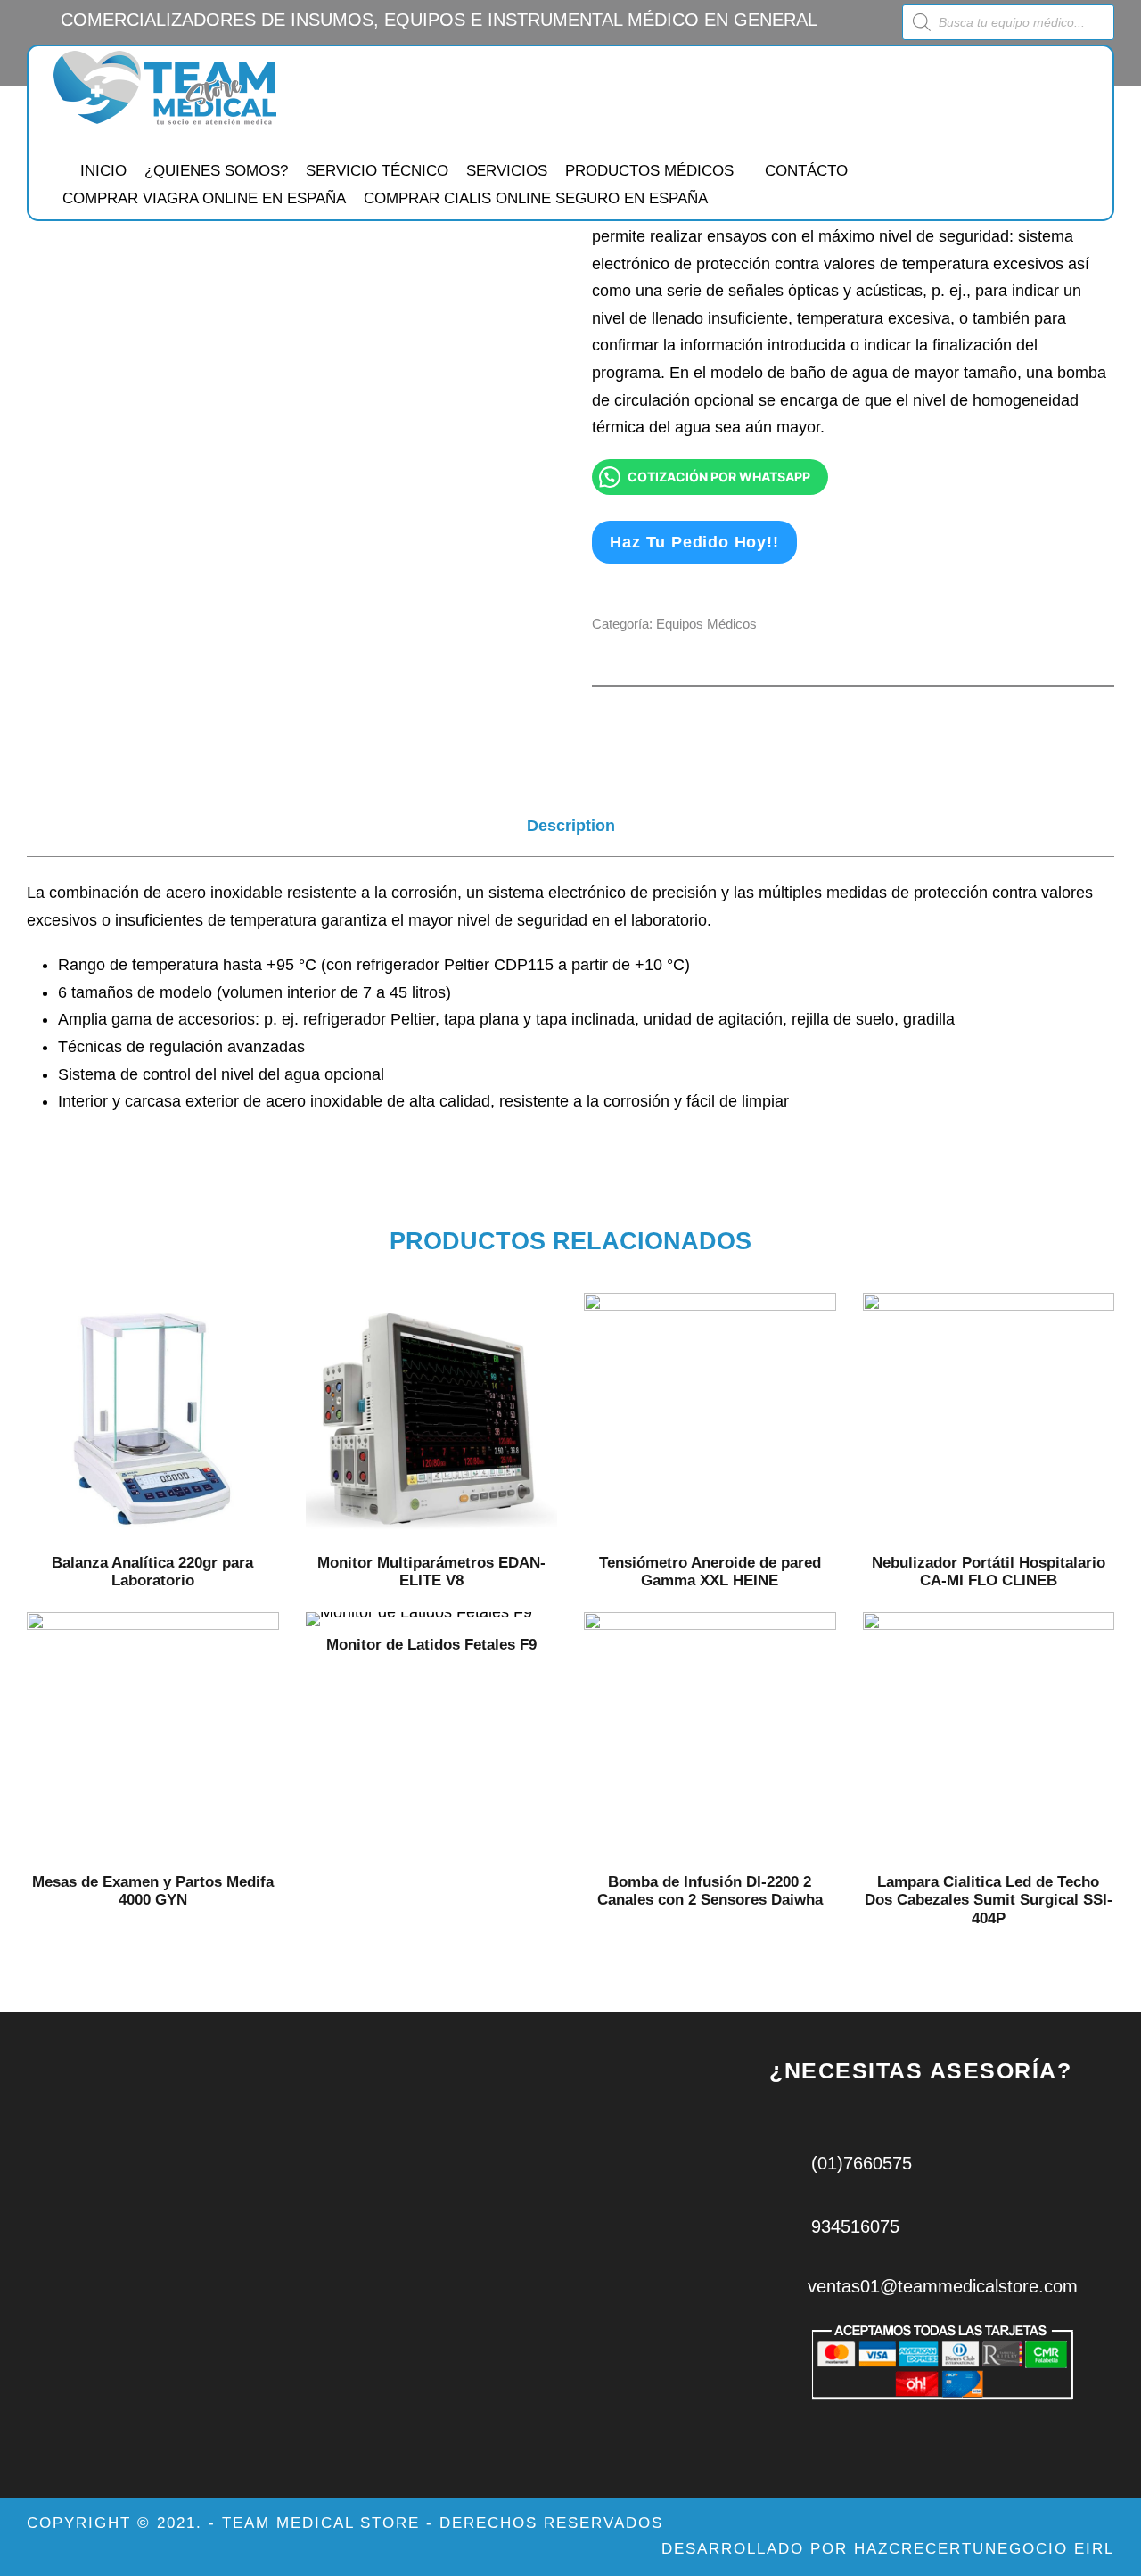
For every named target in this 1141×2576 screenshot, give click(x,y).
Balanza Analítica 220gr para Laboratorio (152, 1572)
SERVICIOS (507, 171)
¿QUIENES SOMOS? (216, 171)
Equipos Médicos (706, 624)
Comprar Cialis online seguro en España (536, 198)
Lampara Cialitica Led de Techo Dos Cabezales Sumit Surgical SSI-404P (989, 1900)
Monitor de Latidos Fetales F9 (431, 1645)
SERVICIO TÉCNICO (377, 171)
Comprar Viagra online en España (204, 198)
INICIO (103, 171)
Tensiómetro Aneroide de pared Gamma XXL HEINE (710, 1572)
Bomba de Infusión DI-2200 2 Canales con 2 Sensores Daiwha (710, 1891)
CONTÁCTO (806, 171)
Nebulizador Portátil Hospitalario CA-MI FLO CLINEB (989, 1572)
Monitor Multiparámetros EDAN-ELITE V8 (431, 1572)
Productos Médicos (649, 171)
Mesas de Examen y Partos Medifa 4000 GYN (153, 1891)
